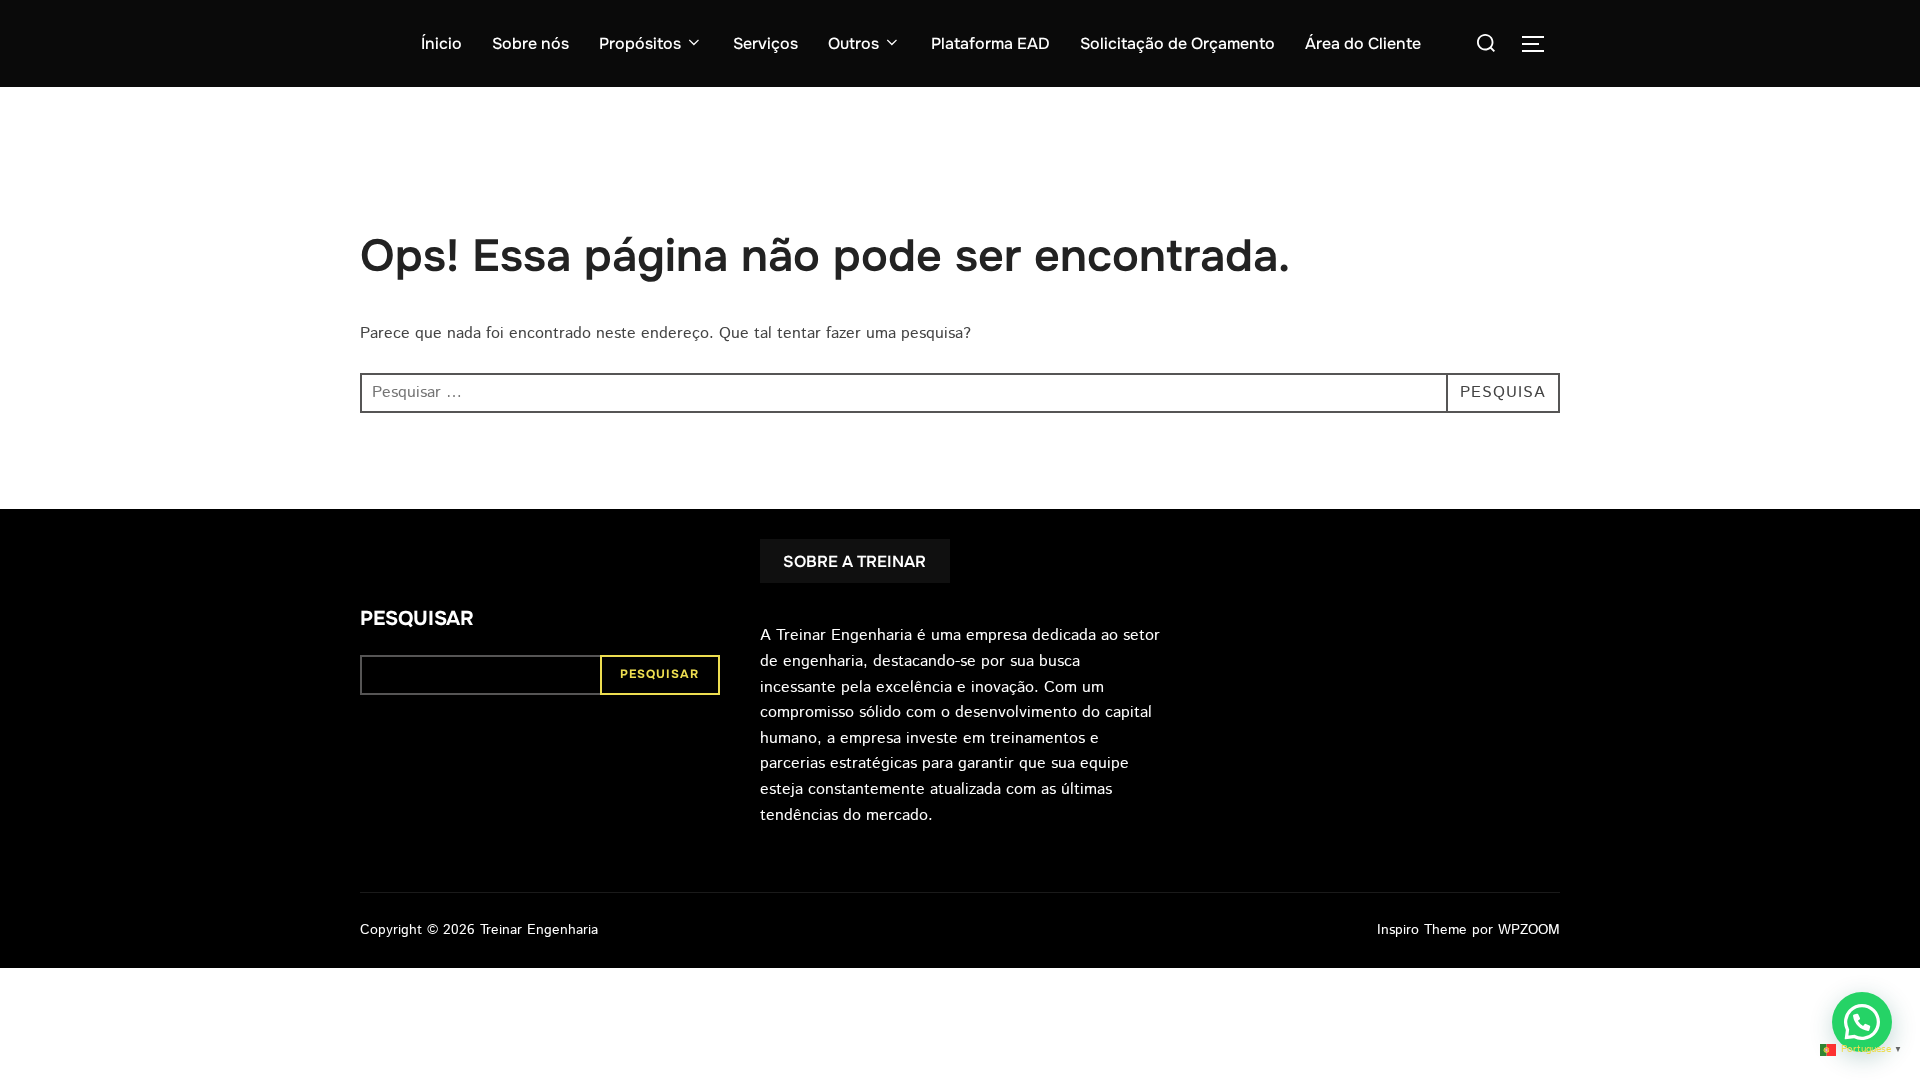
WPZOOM (1529, 930)
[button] (1862, 1022)
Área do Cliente (1363, 43)
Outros (853, 43)
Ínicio (441, 43)
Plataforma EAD (990, 43)
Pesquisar (417, 618)
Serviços (765, 43)
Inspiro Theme (1422, 930)
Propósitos (640, 43)
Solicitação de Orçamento (1177, 43)
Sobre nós (530, 43)
